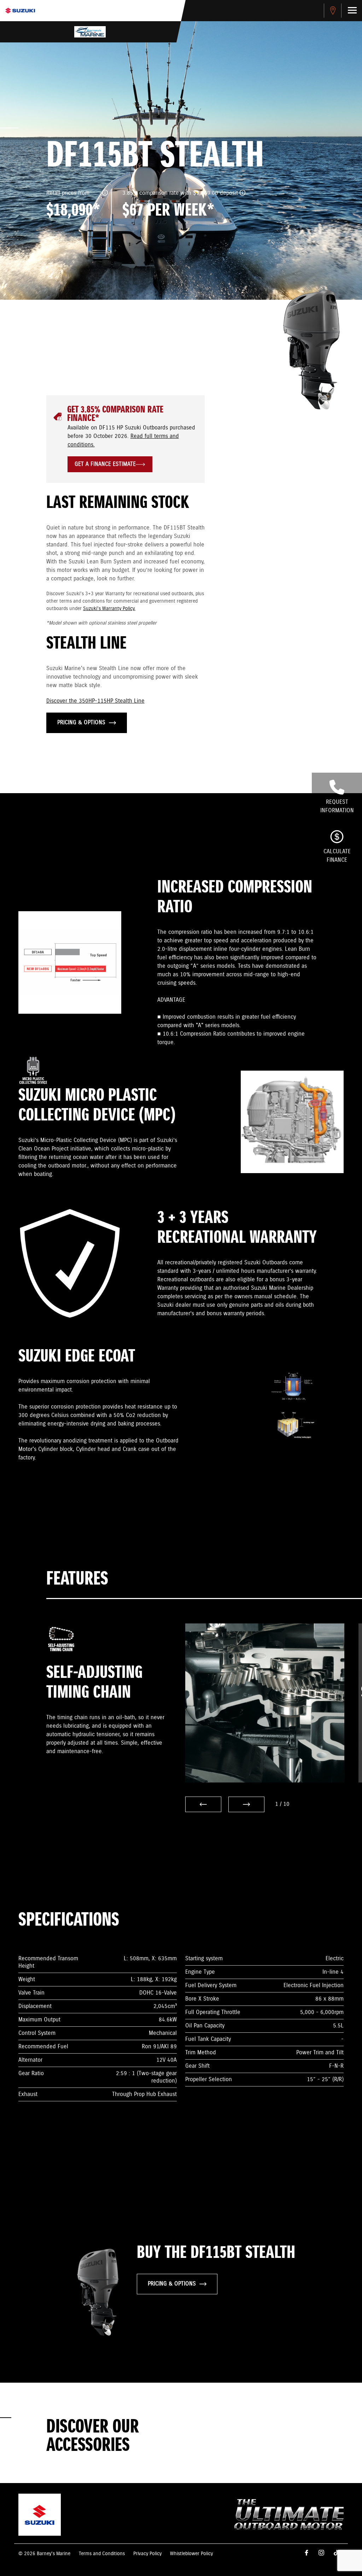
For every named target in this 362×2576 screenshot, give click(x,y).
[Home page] (20, 11)
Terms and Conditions (102, 2554)
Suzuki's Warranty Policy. (109, 609)
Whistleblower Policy (191, 2554)
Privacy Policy (147, 2554)
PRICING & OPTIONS (81, 723)
